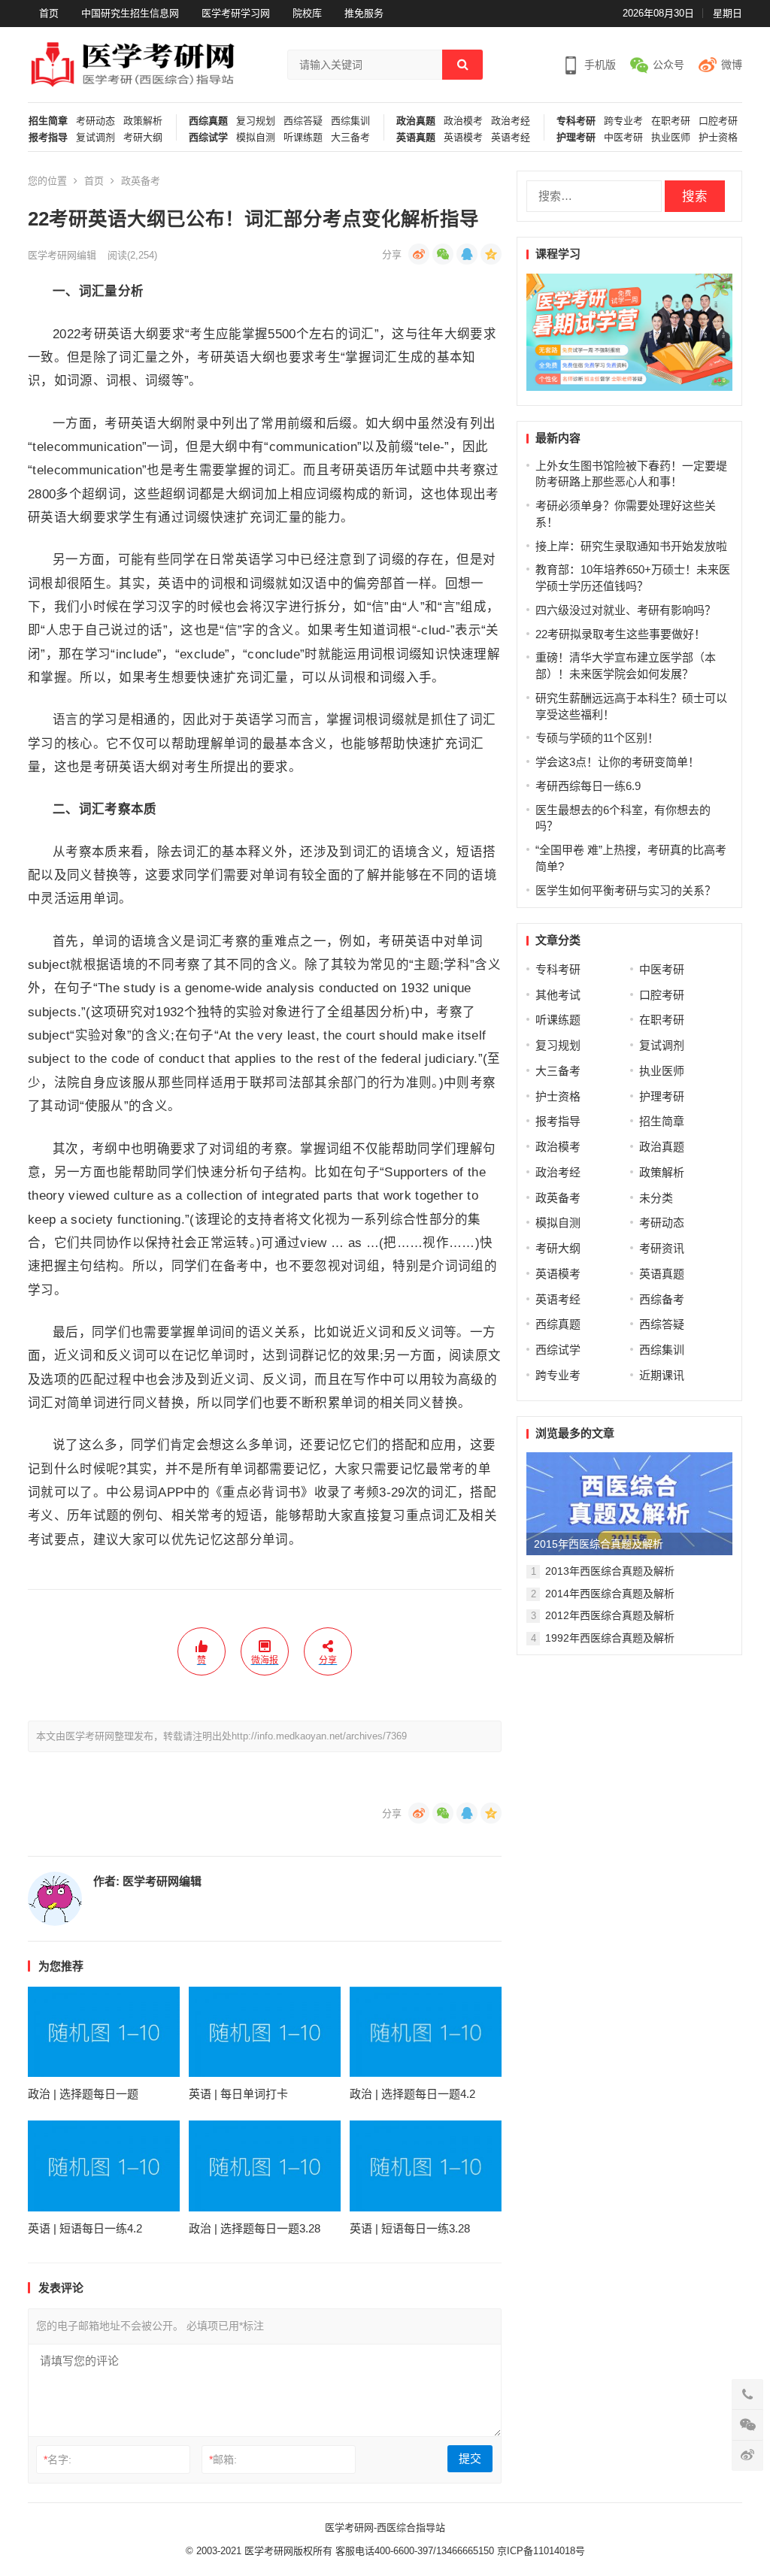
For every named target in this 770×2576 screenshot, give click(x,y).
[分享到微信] (443, 254)
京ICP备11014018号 (540, 2551)
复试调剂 (95, 138)
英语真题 (416, 138)
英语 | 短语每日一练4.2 (85, 2228)
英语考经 (511, 138)
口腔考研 (718, 121)
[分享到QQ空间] (491, 254)
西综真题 (208, 121)
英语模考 (463, 138)
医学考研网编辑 (62, 255)
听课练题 (303, 138)
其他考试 (558, 995)
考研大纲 (143, 138)
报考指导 (48, 138)
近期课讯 (662, 1375)
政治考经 (511, 121)
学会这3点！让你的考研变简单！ (617, 762)
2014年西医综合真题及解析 (610, 1594)
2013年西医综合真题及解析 (610, 1571)
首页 (49, 13)
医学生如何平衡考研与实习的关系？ (626, 890)
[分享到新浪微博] (419, 254)
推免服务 (364, 13)
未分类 (656, 1198)
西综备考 (662, 1299)
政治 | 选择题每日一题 (83, 2094)
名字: (58, 2459)
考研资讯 (662, 1248)
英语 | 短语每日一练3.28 (410, 2228)
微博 (732, 65)
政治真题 (416, 121)
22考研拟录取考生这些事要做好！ (620, 634)
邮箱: (223, 2459)
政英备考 (141, 181)
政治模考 (463, 121)
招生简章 (48, 121)
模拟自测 (256, 138)
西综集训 (350, 121)
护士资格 (718, 138)
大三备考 (350, 138)
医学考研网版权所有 (288, 2551)
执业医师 (671, 138)
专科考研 (576, 121)
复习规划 (256, 121)
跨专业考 (623, 121)
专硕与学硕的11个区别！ (597, 738)
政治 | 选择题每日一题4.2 (412, 2094)
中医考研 (623, 138)
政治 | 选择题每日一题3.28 (255, 2228)
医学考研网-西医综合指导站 (385, 2528)
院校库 (307, 13)
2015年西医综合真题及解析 (599, 1544)
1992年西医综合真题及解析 (610, 1638)
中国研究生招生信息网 (130, 13)
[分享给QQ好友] (467, 254)
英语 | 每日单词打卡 (238, 2094)
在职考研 (671, 121)
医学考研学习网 (236, 13)
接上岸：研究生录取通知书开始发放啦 (631, 546)
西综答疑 (303, 121)
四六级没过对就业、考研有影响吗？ (626, 610)
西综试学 (208, 138)
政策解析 (143, 121)
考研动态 (95, 121)
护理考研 (576, 138)
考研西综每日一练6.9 (588, 786)
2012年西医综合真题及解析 (610, 1615)
